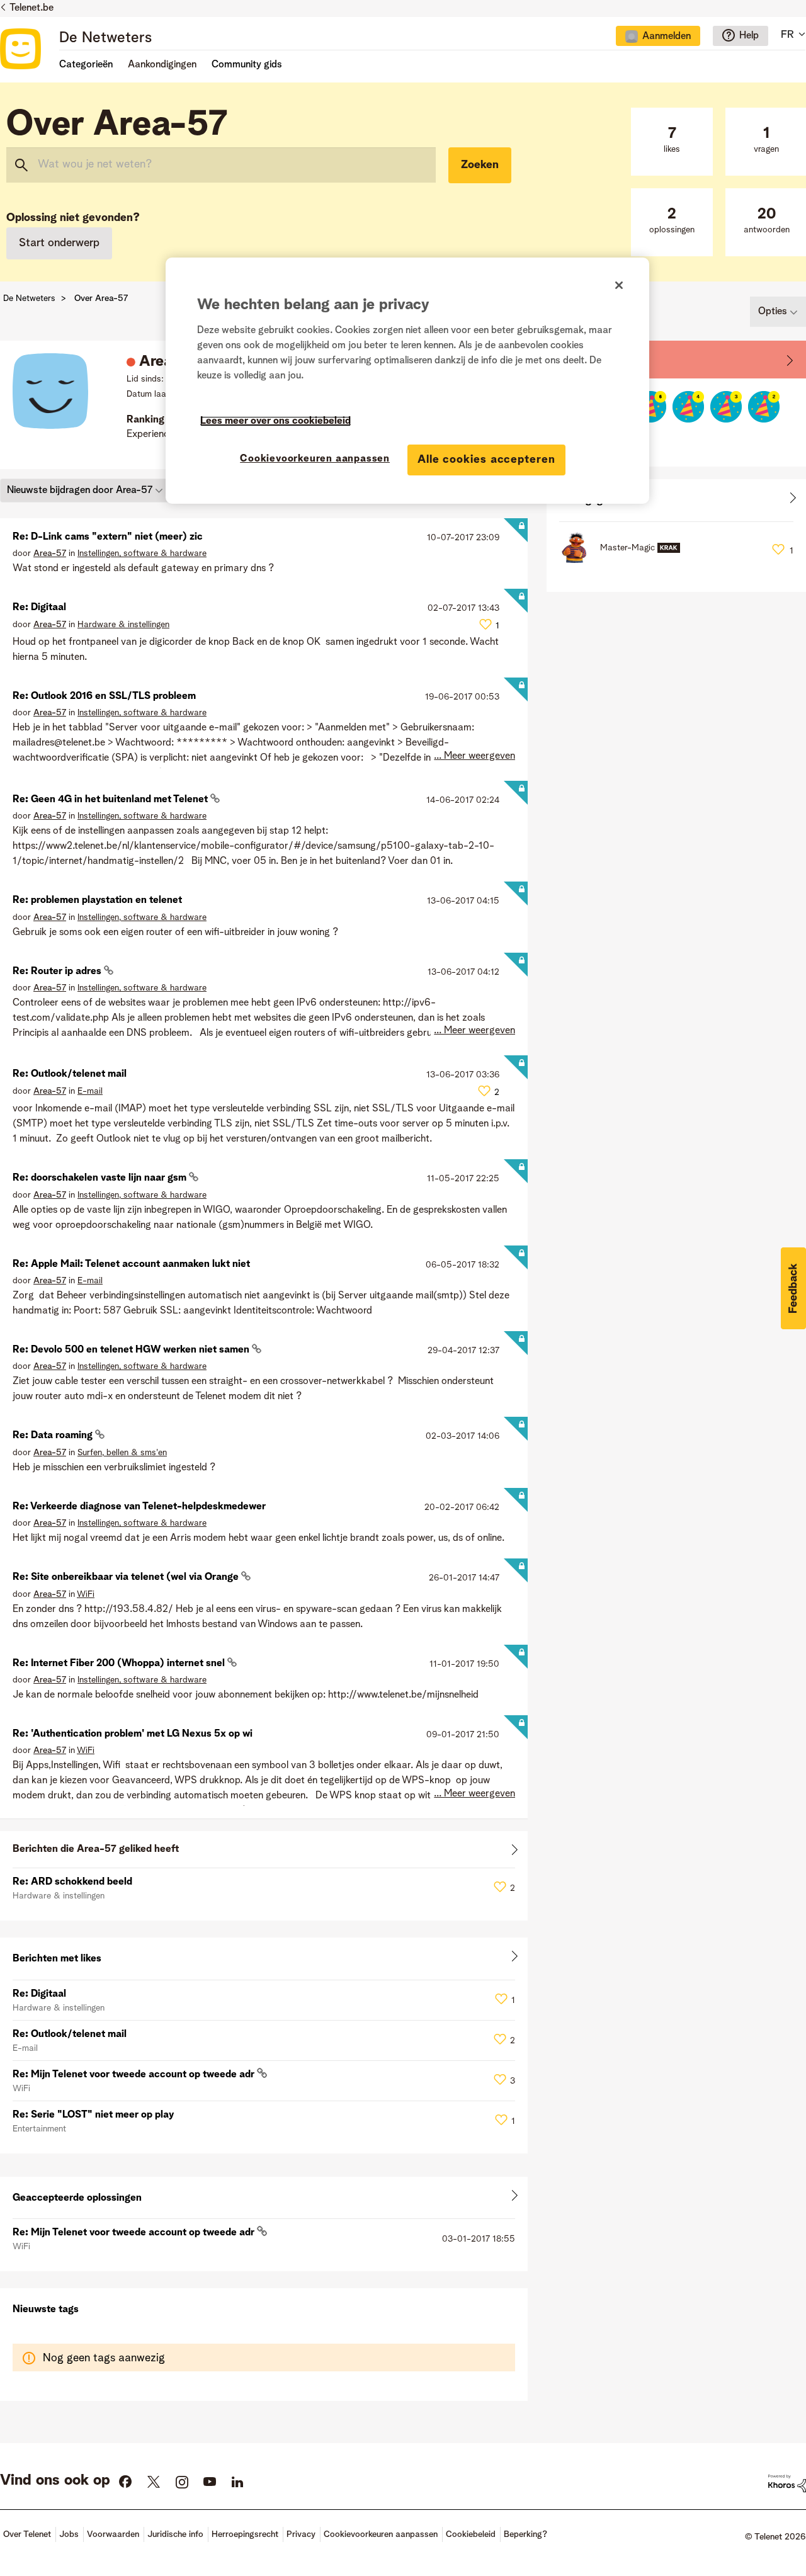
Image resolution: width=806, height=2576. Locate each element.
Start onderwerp (59, 243)
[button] (793, 1288)
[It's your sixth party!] (650, 407)
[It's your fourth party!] (688, 407)
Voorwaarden (113, 2534)
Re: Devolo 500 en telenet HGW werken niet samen (132, 1350)
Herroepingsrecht (245, 2534)
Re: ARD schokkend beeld (72, 1882)
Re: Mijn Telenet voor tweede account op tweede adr (135, 2075)
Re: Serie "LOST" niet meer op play (93, 2115)
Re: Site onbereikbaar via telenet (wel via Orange (127, 1577)
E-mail (90, 1091)
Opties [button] (773, 312)
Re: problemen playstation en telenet (97, 900)
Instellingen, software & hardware (142, 553)
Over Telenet (27, 2534)
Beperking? (525, 2534)
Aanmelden (667, 37)
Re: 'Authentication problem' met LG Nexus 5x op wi (133, 1734)
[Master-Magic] (624, 560)
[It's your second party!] (764, 407)
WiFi (86, 1594)
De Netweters (105, 38)
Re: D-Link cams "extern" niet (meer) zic (108, 537)
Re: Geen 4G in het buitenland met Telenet (111, 800)
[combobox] (221, 165)
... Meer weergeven (474, 756)
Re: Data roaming (54, 1436)
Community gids (247, 65)
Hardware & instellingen (123, 625)
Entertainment (39, 2129)
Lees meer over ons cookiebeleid (275, 421)
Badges (576, 359)
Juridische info (175, 2534)
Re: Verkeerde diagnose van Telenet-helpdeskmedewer (139, 1507)
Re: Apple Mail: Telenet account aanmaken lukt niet (131, 1264)
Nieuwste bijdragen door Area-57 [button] (80, 491)
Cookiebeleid (471, 2534)
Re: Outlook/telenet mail (70, 1074)
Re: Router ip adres (58, 972)
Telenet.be (31, 8)
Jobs (69, 2534)
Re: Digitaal (39, 608)
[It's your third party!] (726, 407)
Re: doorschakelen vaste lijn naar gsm (101, 1178)
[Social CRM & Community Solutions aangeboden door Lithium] (787, 2483)
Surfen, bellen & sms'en (122, 1453)
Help (749, 36)
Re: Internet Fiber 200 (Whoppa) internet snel (120, 1664)
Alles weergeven (264, 1852)
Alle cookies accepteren (486, 460)
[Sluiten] (619, 285)
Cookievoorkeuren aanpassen (315, 459)
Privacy (301, 2534)
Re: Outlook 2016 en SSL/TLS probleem (104, 696)
